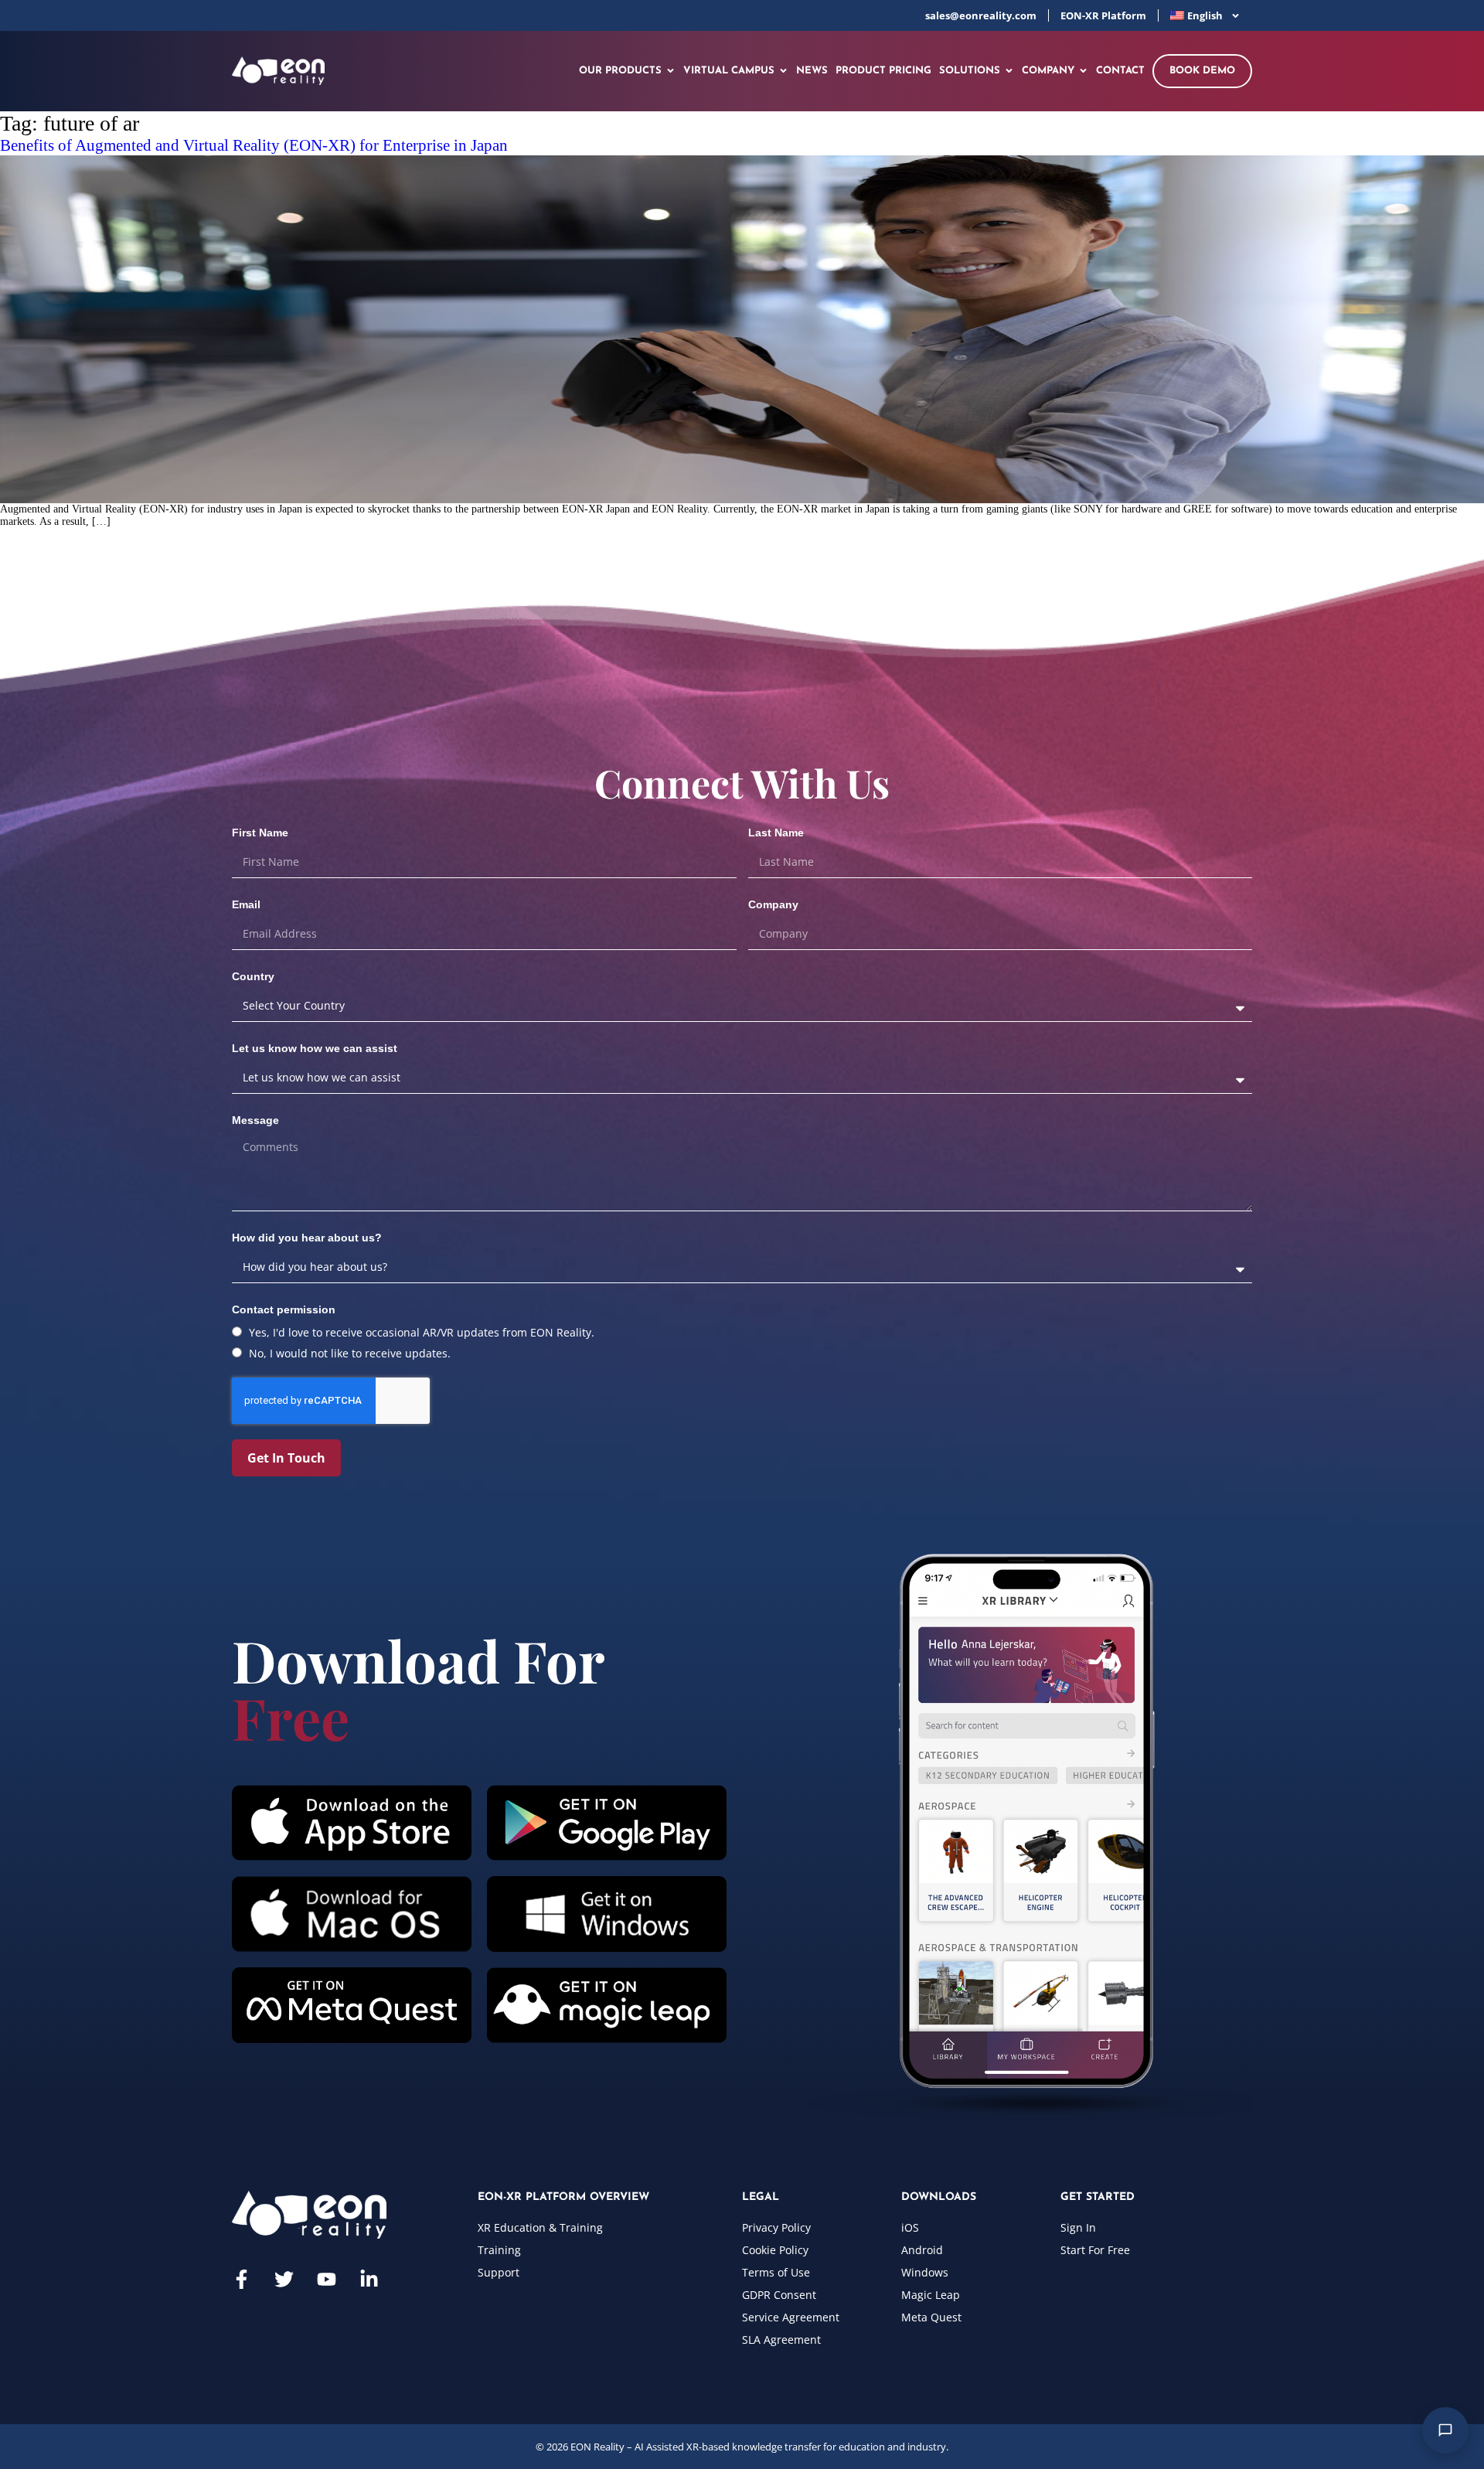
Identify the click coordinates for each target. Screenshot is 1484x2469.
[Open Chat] (1445, 2430)
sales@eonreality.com (981, 15)
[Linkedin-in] (369, 2279)
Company (773, 904)
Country (253, 976)
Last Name (776, 833)
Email (246, 904)
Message (255, 1120)
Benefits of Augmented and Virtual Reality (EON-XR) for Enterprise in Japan (254, 145)
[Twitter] (284, 2279)
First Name (260, 833)
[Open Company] (1083, 71)
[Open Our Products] (671, 71)
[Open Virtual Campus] (783, 71)
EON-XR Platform (1103, 15)
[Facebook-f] (242, 2279)
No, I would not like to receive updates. (350, 1353)
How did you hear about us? (307, 1238)
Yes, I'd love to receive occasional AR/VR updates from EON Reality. (422, 1332)
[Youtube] (327, 2279)
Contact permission (284, 1309)
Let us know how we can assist (315, 1048)
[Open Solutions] (1009, 71)
